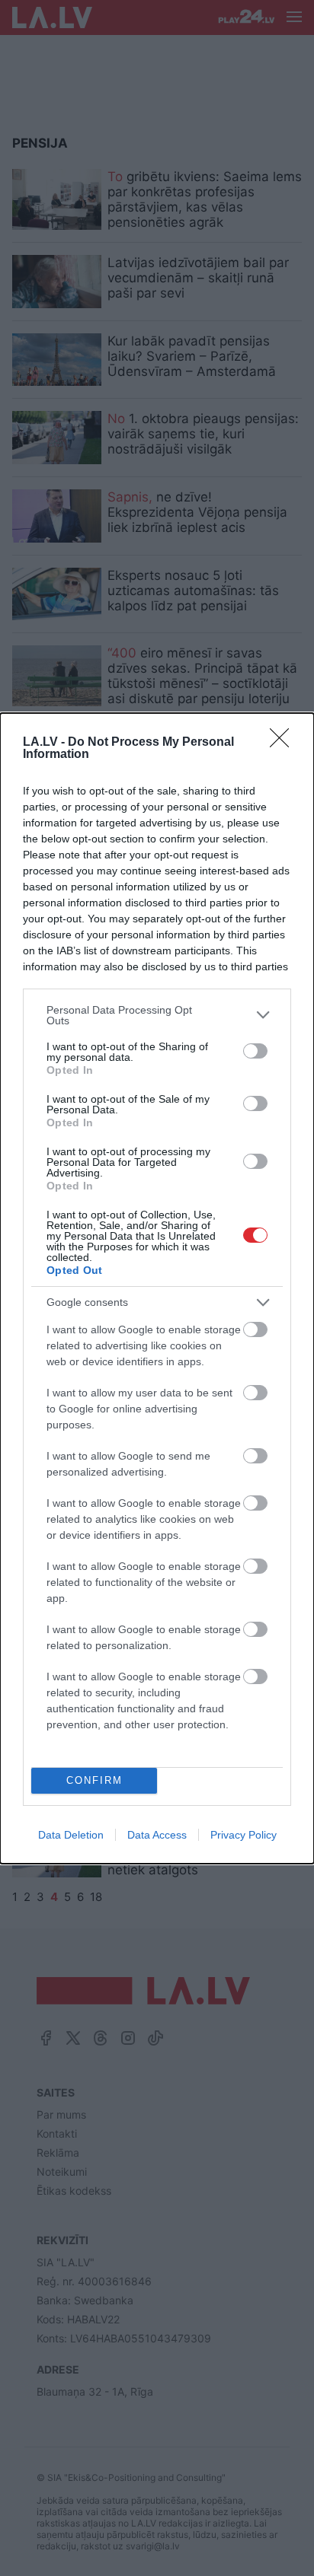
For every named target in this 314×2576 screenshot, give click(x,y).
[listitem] (157, 1015)
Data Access (157, 1835)
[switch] (255, 1051)
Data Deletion (71, 1835)
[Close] (284, 743)
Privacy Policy (244, 1835)
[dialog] (157, 1288)
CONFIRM (95, 1780)
